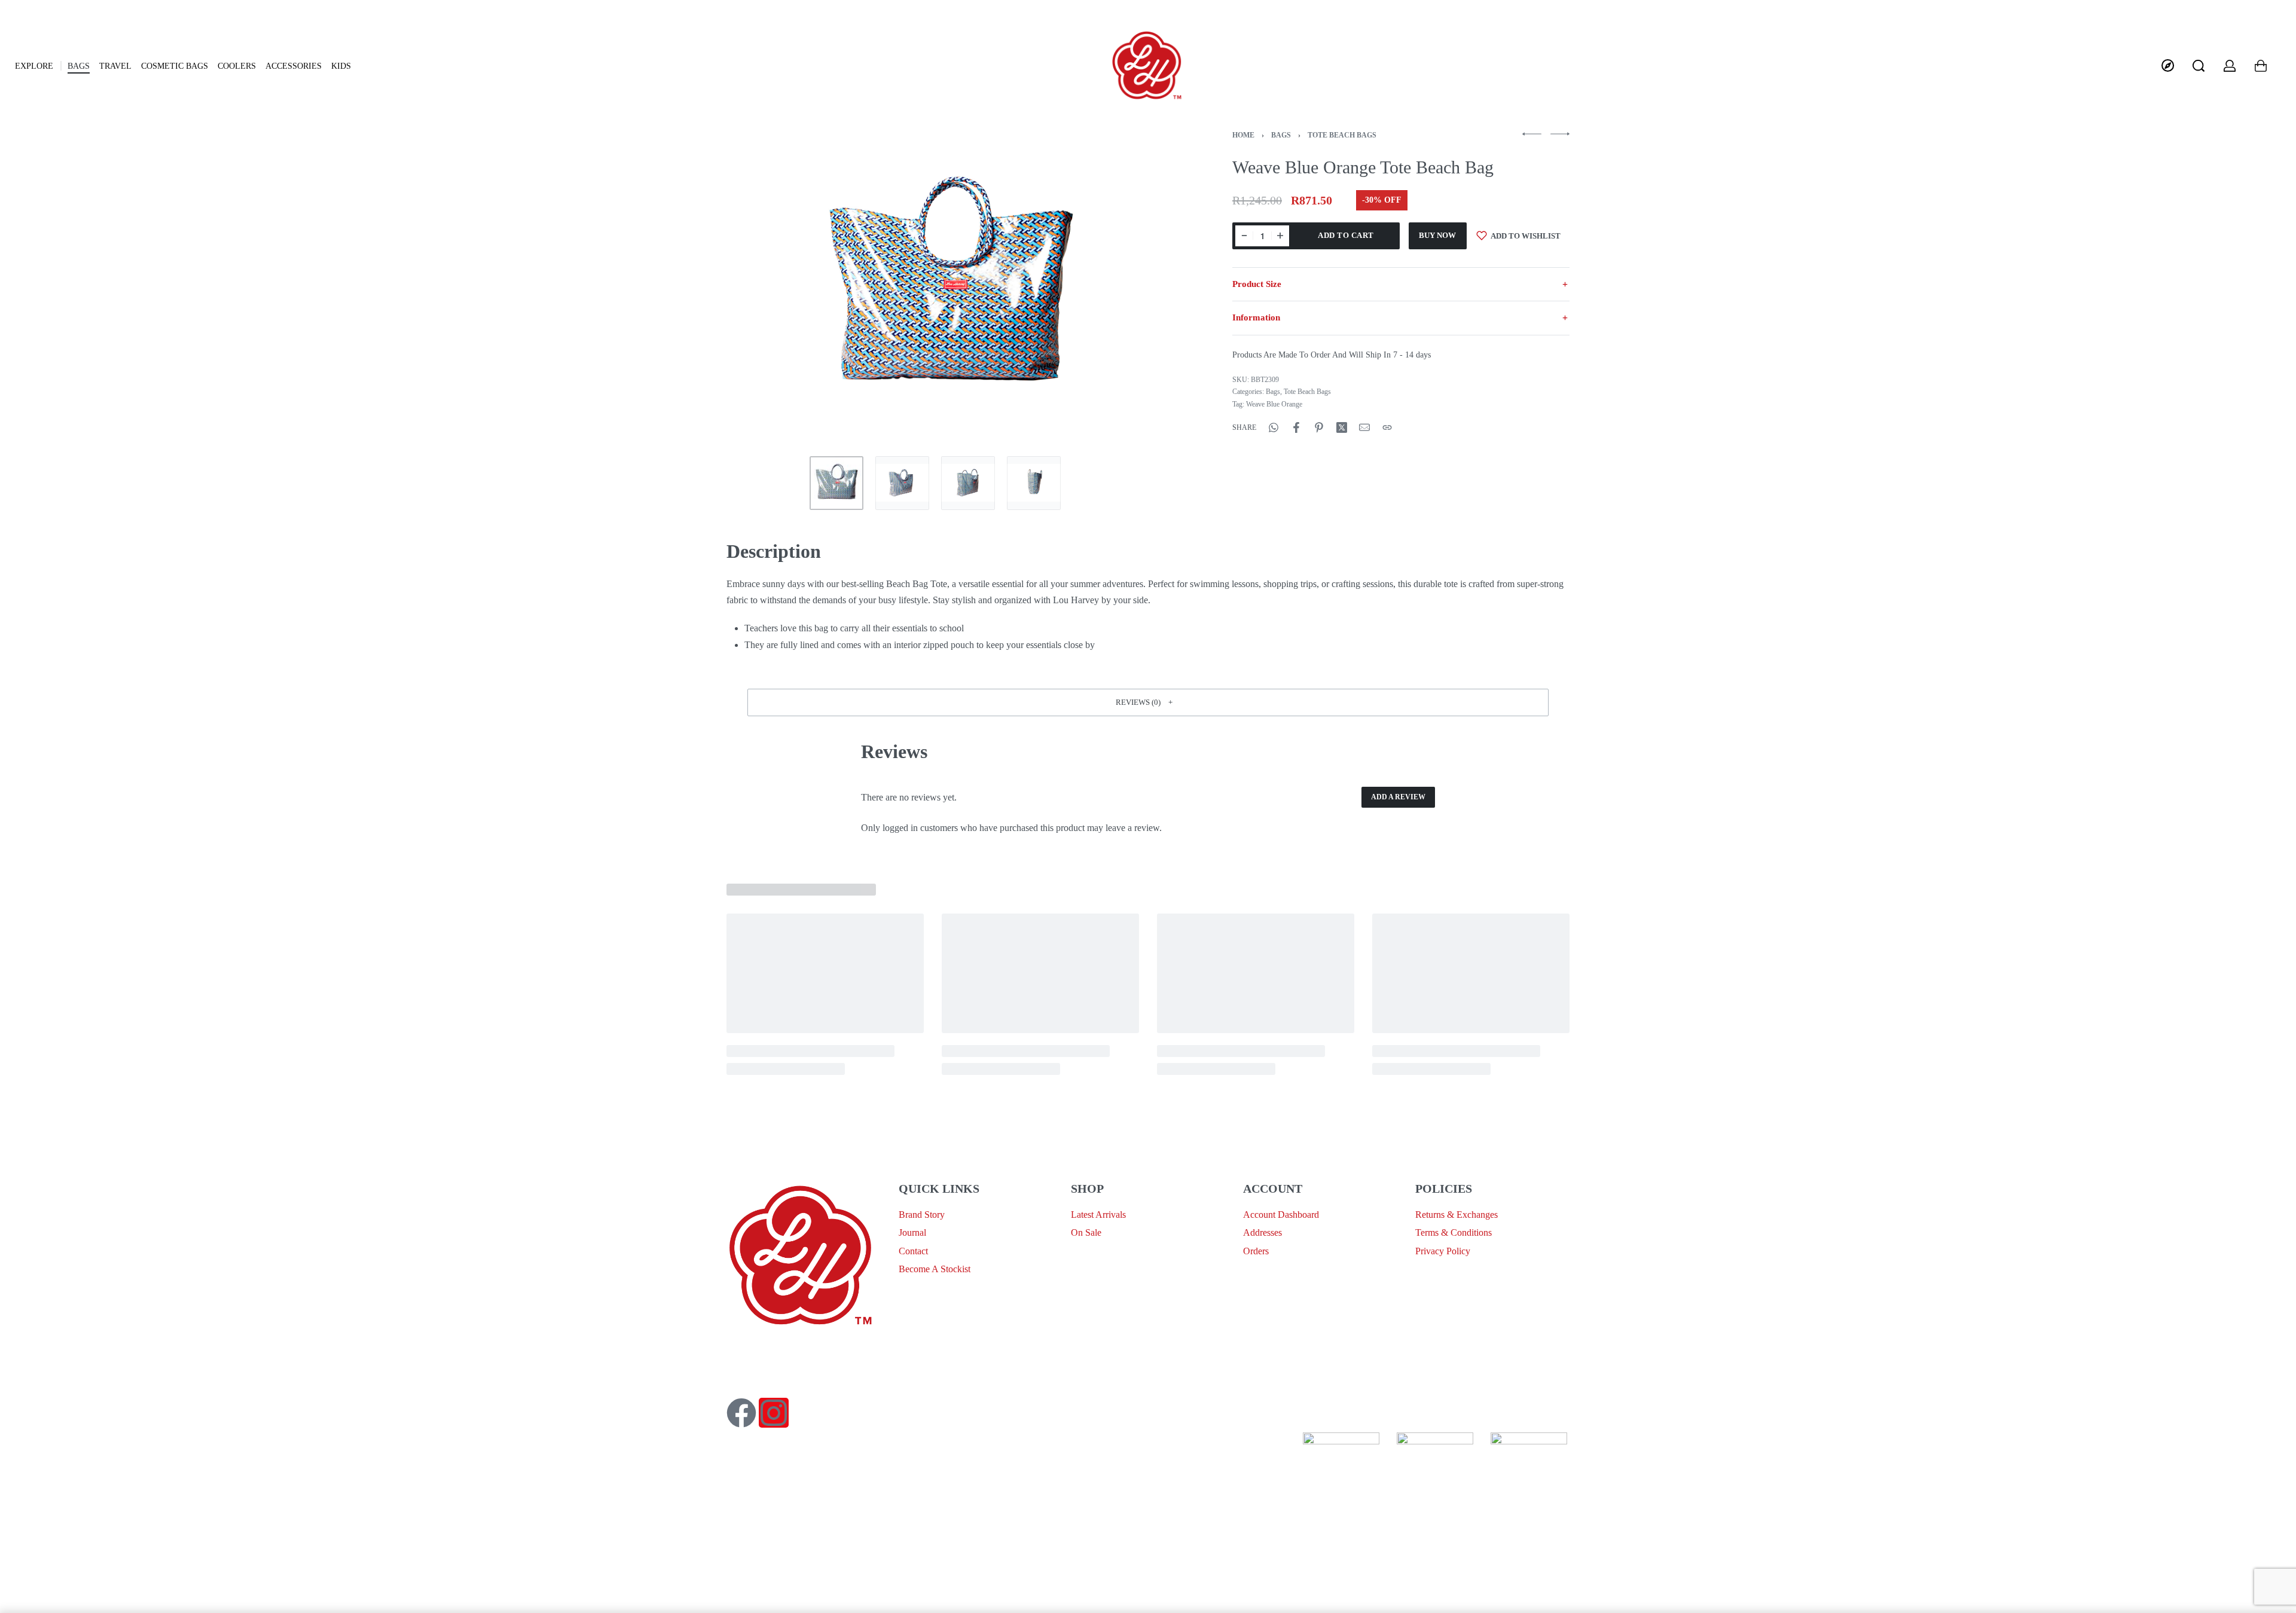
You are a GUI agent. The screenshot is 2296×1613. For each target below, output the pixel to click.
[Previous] (759, 288)
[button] (1148, 702)
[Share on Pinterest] (1319, 427)
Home (1243, 135)
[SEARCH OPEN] (2199, 66)
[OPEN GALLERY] (950, 288)
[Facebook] (741, 1413)
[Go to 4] (1034, 483)
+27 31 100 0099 (759, 1378)
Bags (1281, 135)
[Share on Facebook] (1296, 427)
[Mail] (1364, 427)
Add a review (1398, 797)
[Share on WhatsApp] (1274, 427)
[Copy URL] (1387, 427)
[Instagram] (774, 1413)
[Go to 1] (836, 483)
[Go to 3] (968, 483)
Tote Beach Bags (1342, 135)
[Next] (1141, 288)
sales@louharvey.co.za (770, 1350)
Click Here (1145, 1441)
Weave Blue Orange (1274, 404)
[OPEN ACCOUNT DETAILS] (2230, 66)
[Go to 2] (902, 483)
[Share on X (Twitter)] (1342, 427)
